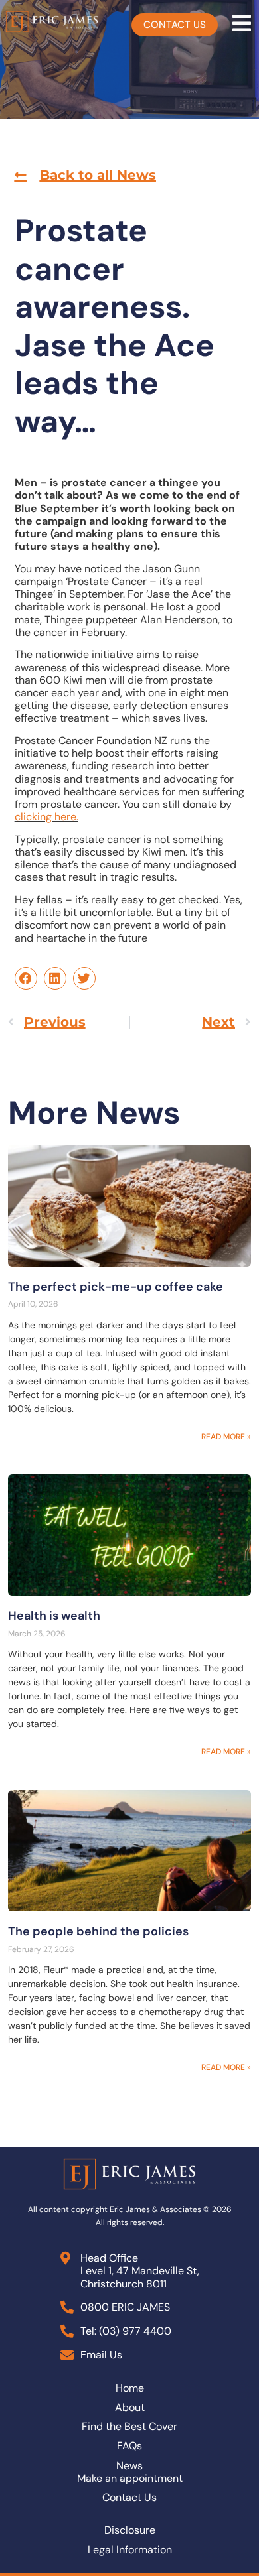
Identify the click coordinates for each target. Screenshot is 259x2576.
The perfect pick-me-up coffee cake (116, 1287)
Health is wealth (54, 1616)
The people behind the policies (98, 1931)
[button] (85, 175)
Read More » (226, 1437)
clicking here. (46, 817)
